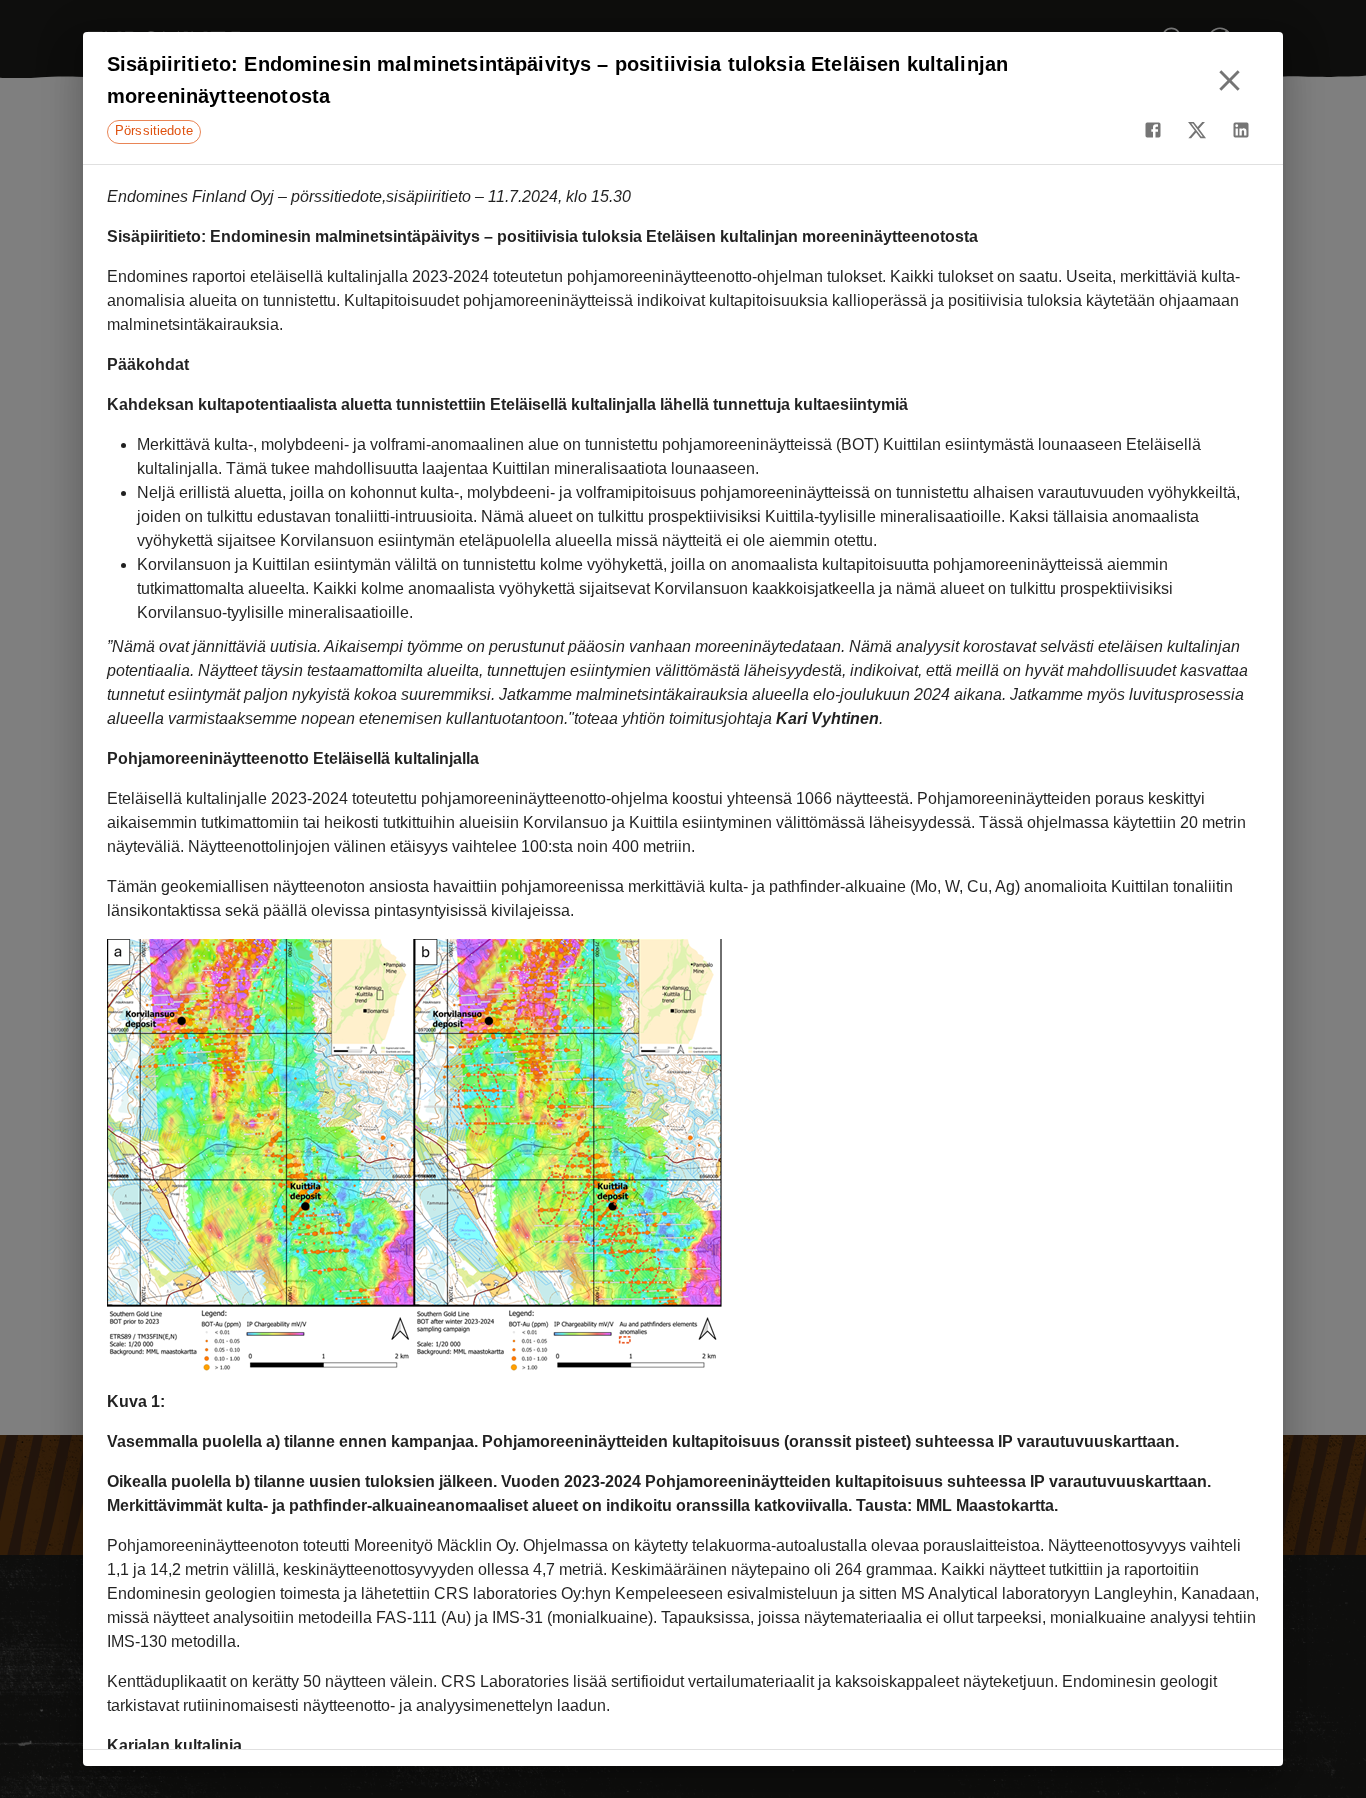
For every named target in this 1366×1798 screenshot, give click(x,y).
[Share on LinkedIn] (1241, 130)
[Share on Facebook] (1153, 130)
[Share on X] (1197, 130)
